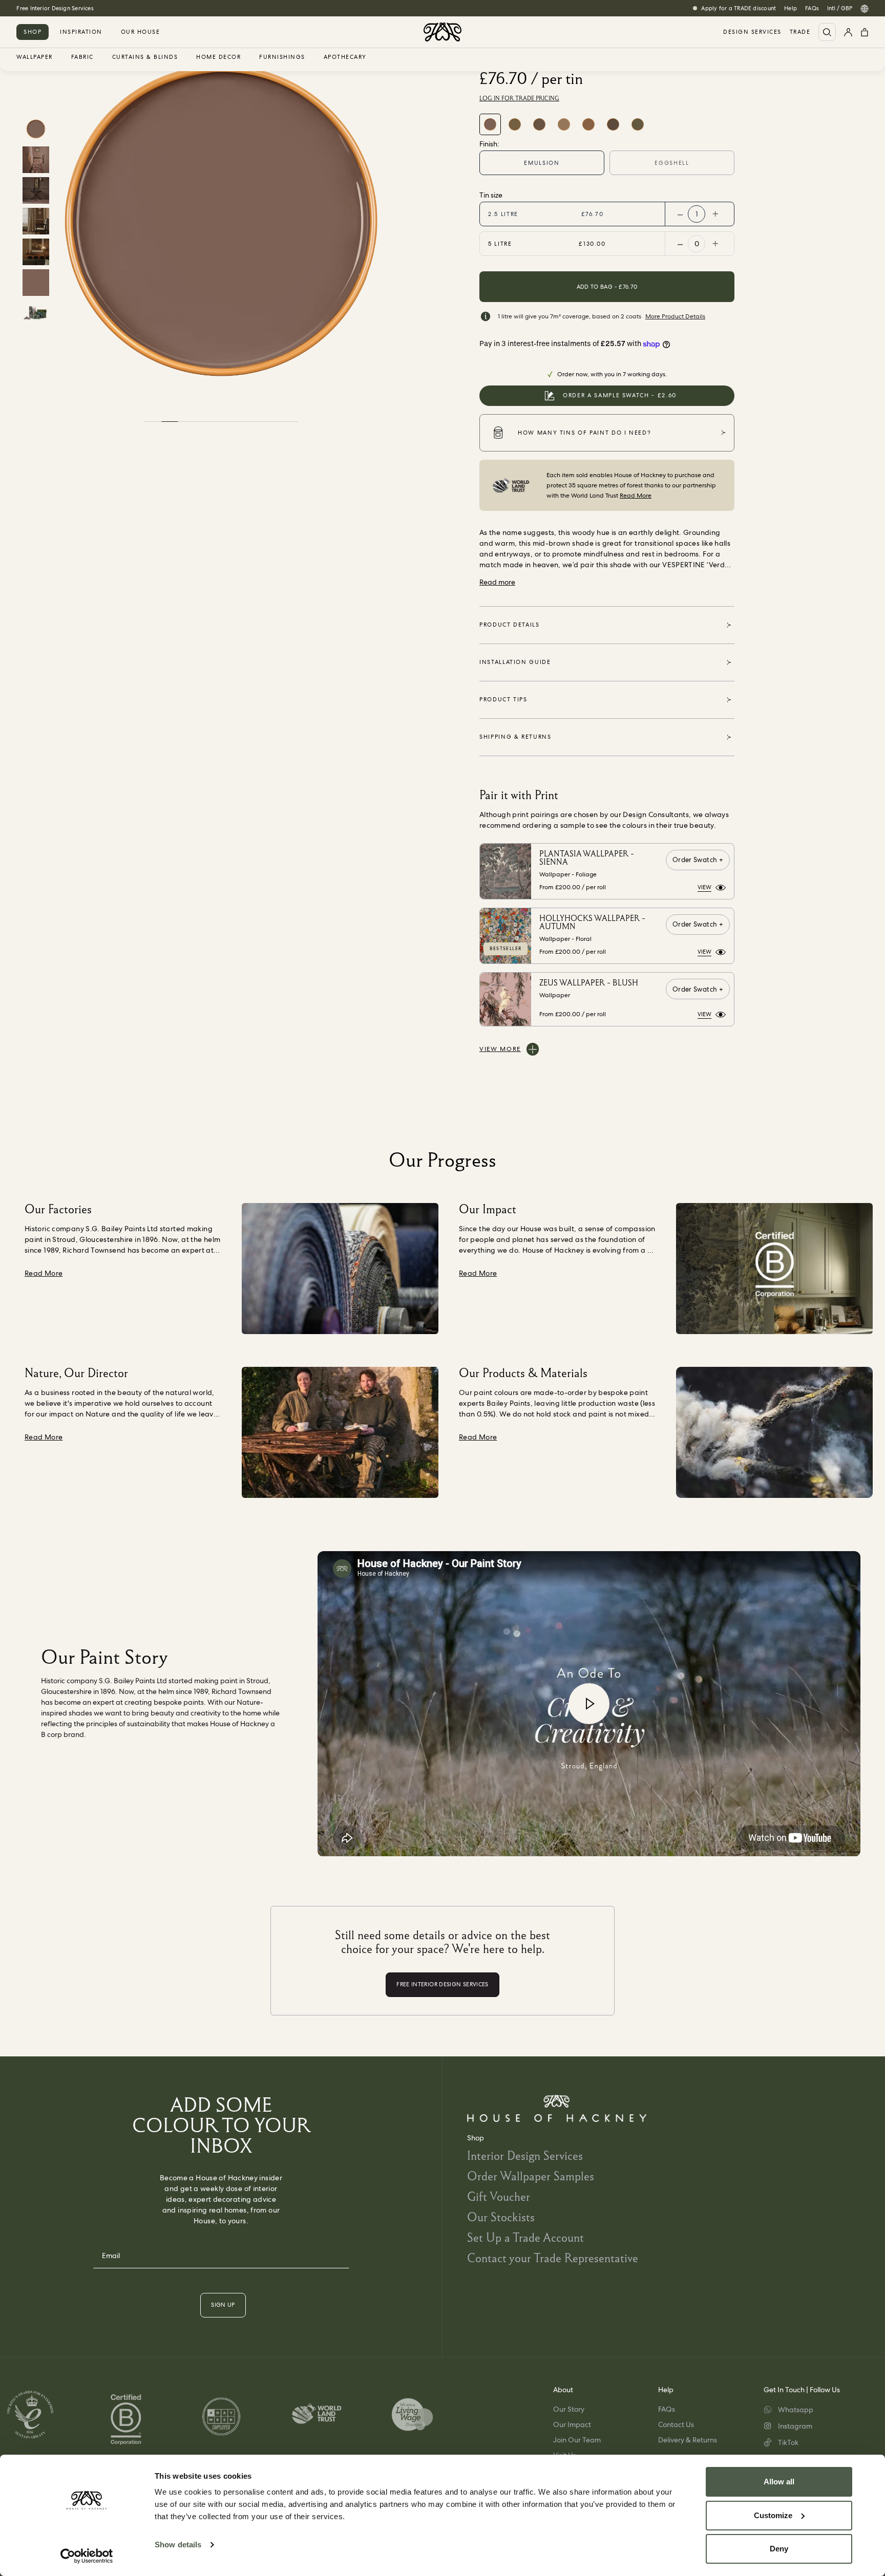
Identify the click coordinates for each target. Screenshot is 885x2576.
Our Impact (572, 2424)
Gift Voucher (499, 2196)
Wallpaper (35, 57)
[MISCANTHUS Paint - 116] (564, 124)
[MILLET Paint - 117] (588, 124)
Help (791, 8)
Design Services (752, 32)
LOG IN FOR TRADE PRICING (519, 98)
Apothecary (345, 57)
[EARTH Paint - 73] (490, 124)
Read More (636, 496)
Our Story (569, 2409)
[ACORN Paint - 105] (539, 124)
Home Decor (218, 57)
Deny (779, 2549)
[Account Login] (848, 32)
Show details (178, 2545)
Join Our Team (577, 2440)
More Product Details (675, 316)
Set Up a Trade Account (525, 2237)
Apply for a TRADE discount (739, 8)
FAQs (812, 8)
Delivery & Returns (688, 2440)
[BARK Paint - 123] (613, 124)
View (704, 887)
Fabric (82, 57)
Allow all (779, 2482)
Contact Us (676, 2424)
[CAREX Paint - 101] (515, 124)
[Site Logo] (442, 32)
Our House (141, 32)
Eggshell (672, 163)
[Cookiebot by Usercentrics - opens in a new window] (87, 2556)
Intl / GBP (840, 8)
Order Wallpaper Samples (531, 2176)
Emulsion (542, 163)
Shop (33, 32)
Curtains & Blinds (145, 57)
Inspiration (81, 32)
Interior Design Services (525, 2155)
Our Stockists (501, 2217)
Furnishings (282, 57)
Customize (773, 2515)
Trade (800, 32)
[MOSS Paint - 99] (638, 124)
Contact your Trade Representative (553, 2258)
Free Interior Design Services (55, 8)
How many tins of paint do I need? (584, 433)
